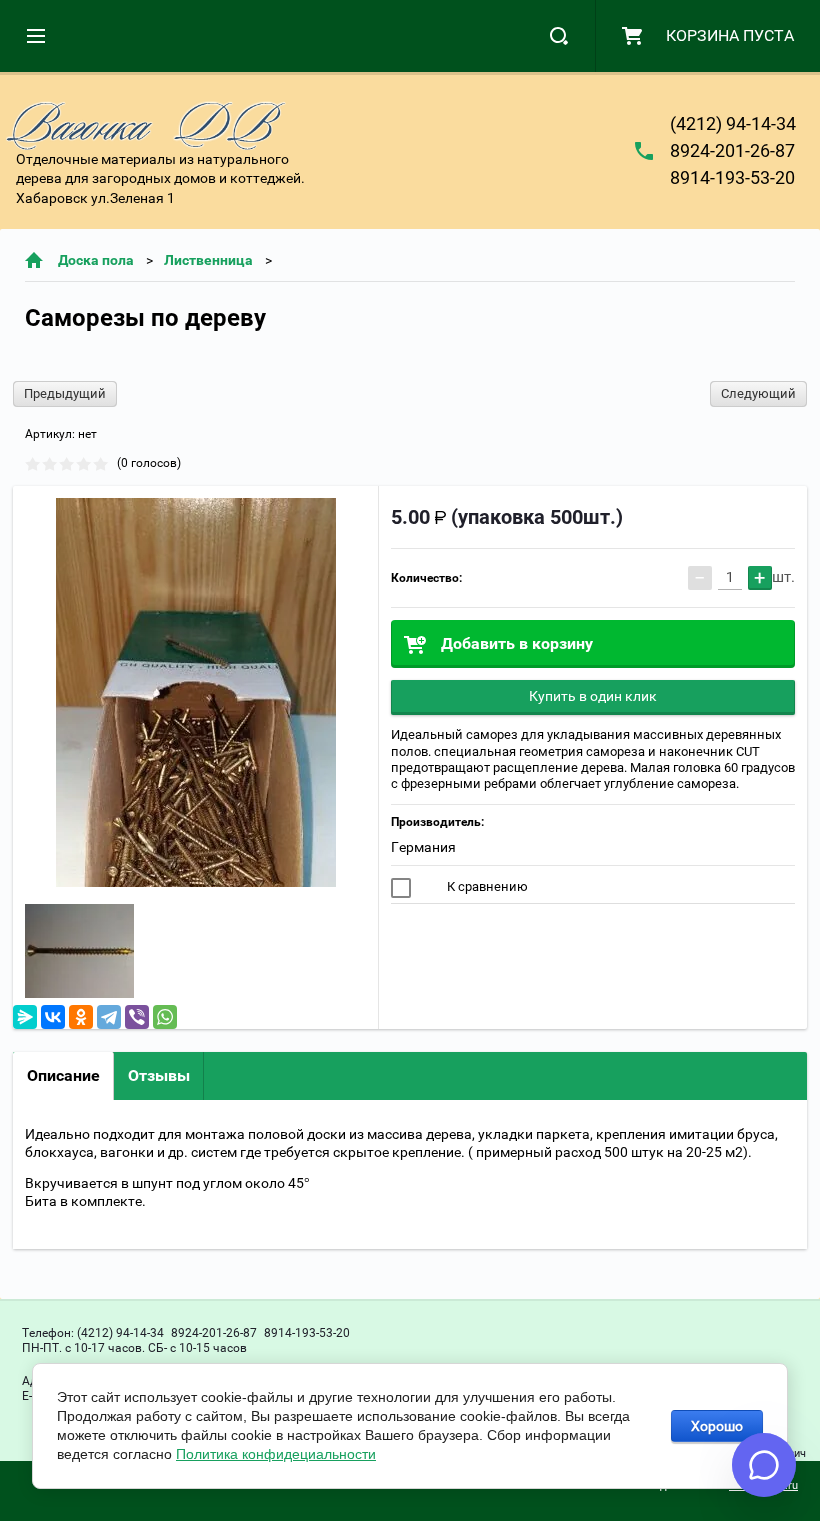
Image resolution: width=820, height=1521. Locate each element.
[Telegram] (109, 1017)
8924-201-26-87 (732, 150)
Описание (63, 1075)
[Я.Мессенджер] (25, 1017)
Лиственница (208, 260)
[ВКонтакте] (53, 1017)
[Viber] (137, 1017)
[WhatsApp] (165, 1017)
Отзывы (159, 1075)
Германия (423, 847)
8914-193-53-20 (732, 177)
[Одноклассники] (81, 1017)
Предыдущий (65, 393)
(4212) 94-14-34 (733, 123)
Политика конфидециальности (276, 1454)
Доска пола (96, 260)
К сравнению (486, 886)
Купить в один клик (593, 696)
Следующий (758, 393)
